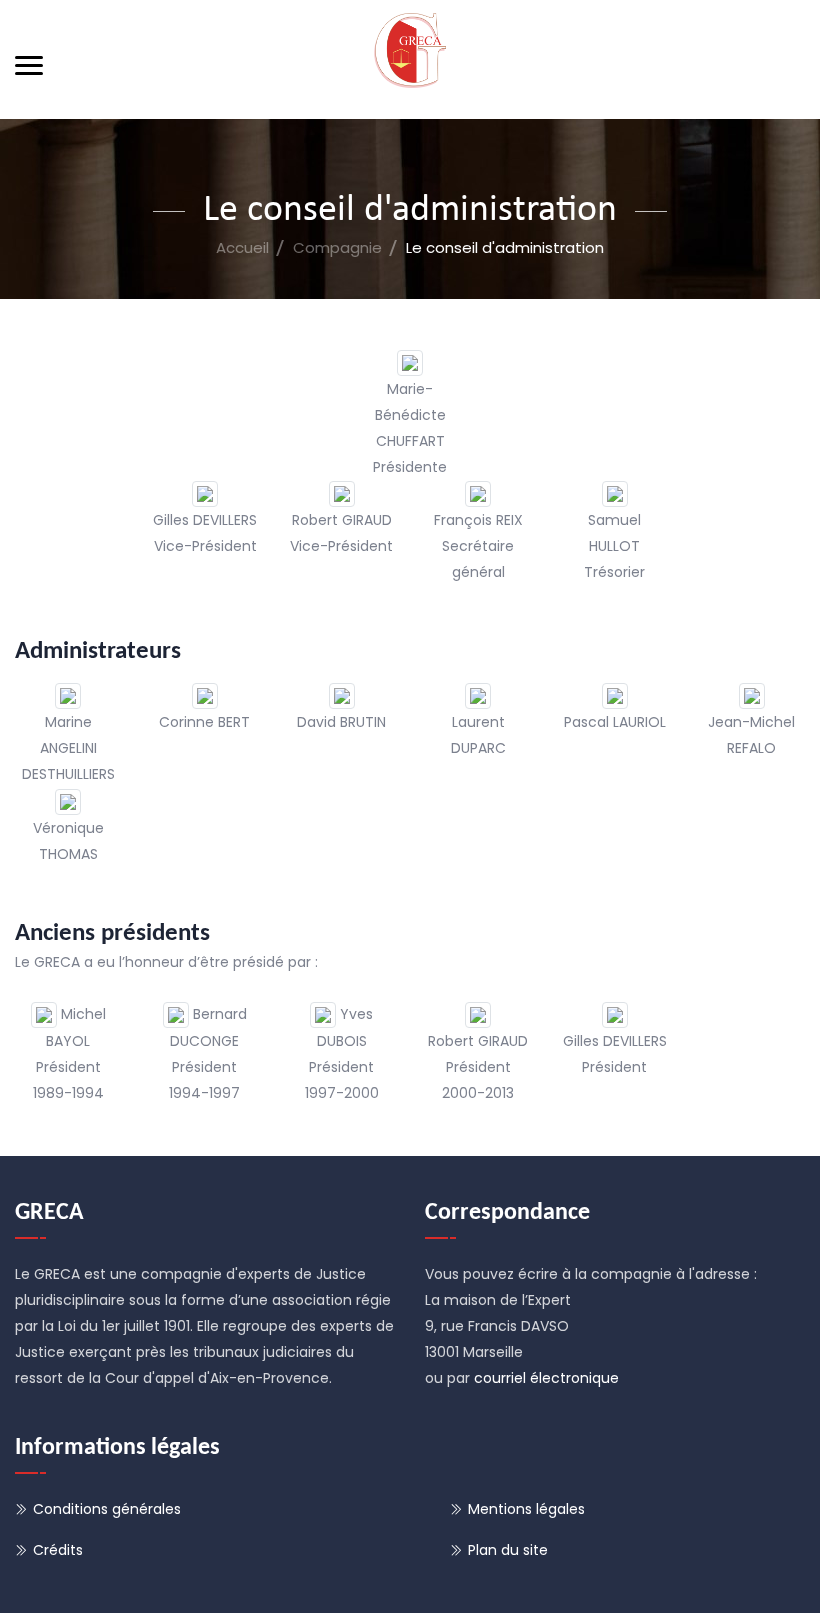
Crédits (58, 1550)
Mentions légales (526, 1509)
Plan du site (508, 1550)
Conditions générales (107, 1509)
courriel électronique (546, 1378)
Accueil (242, 247)
